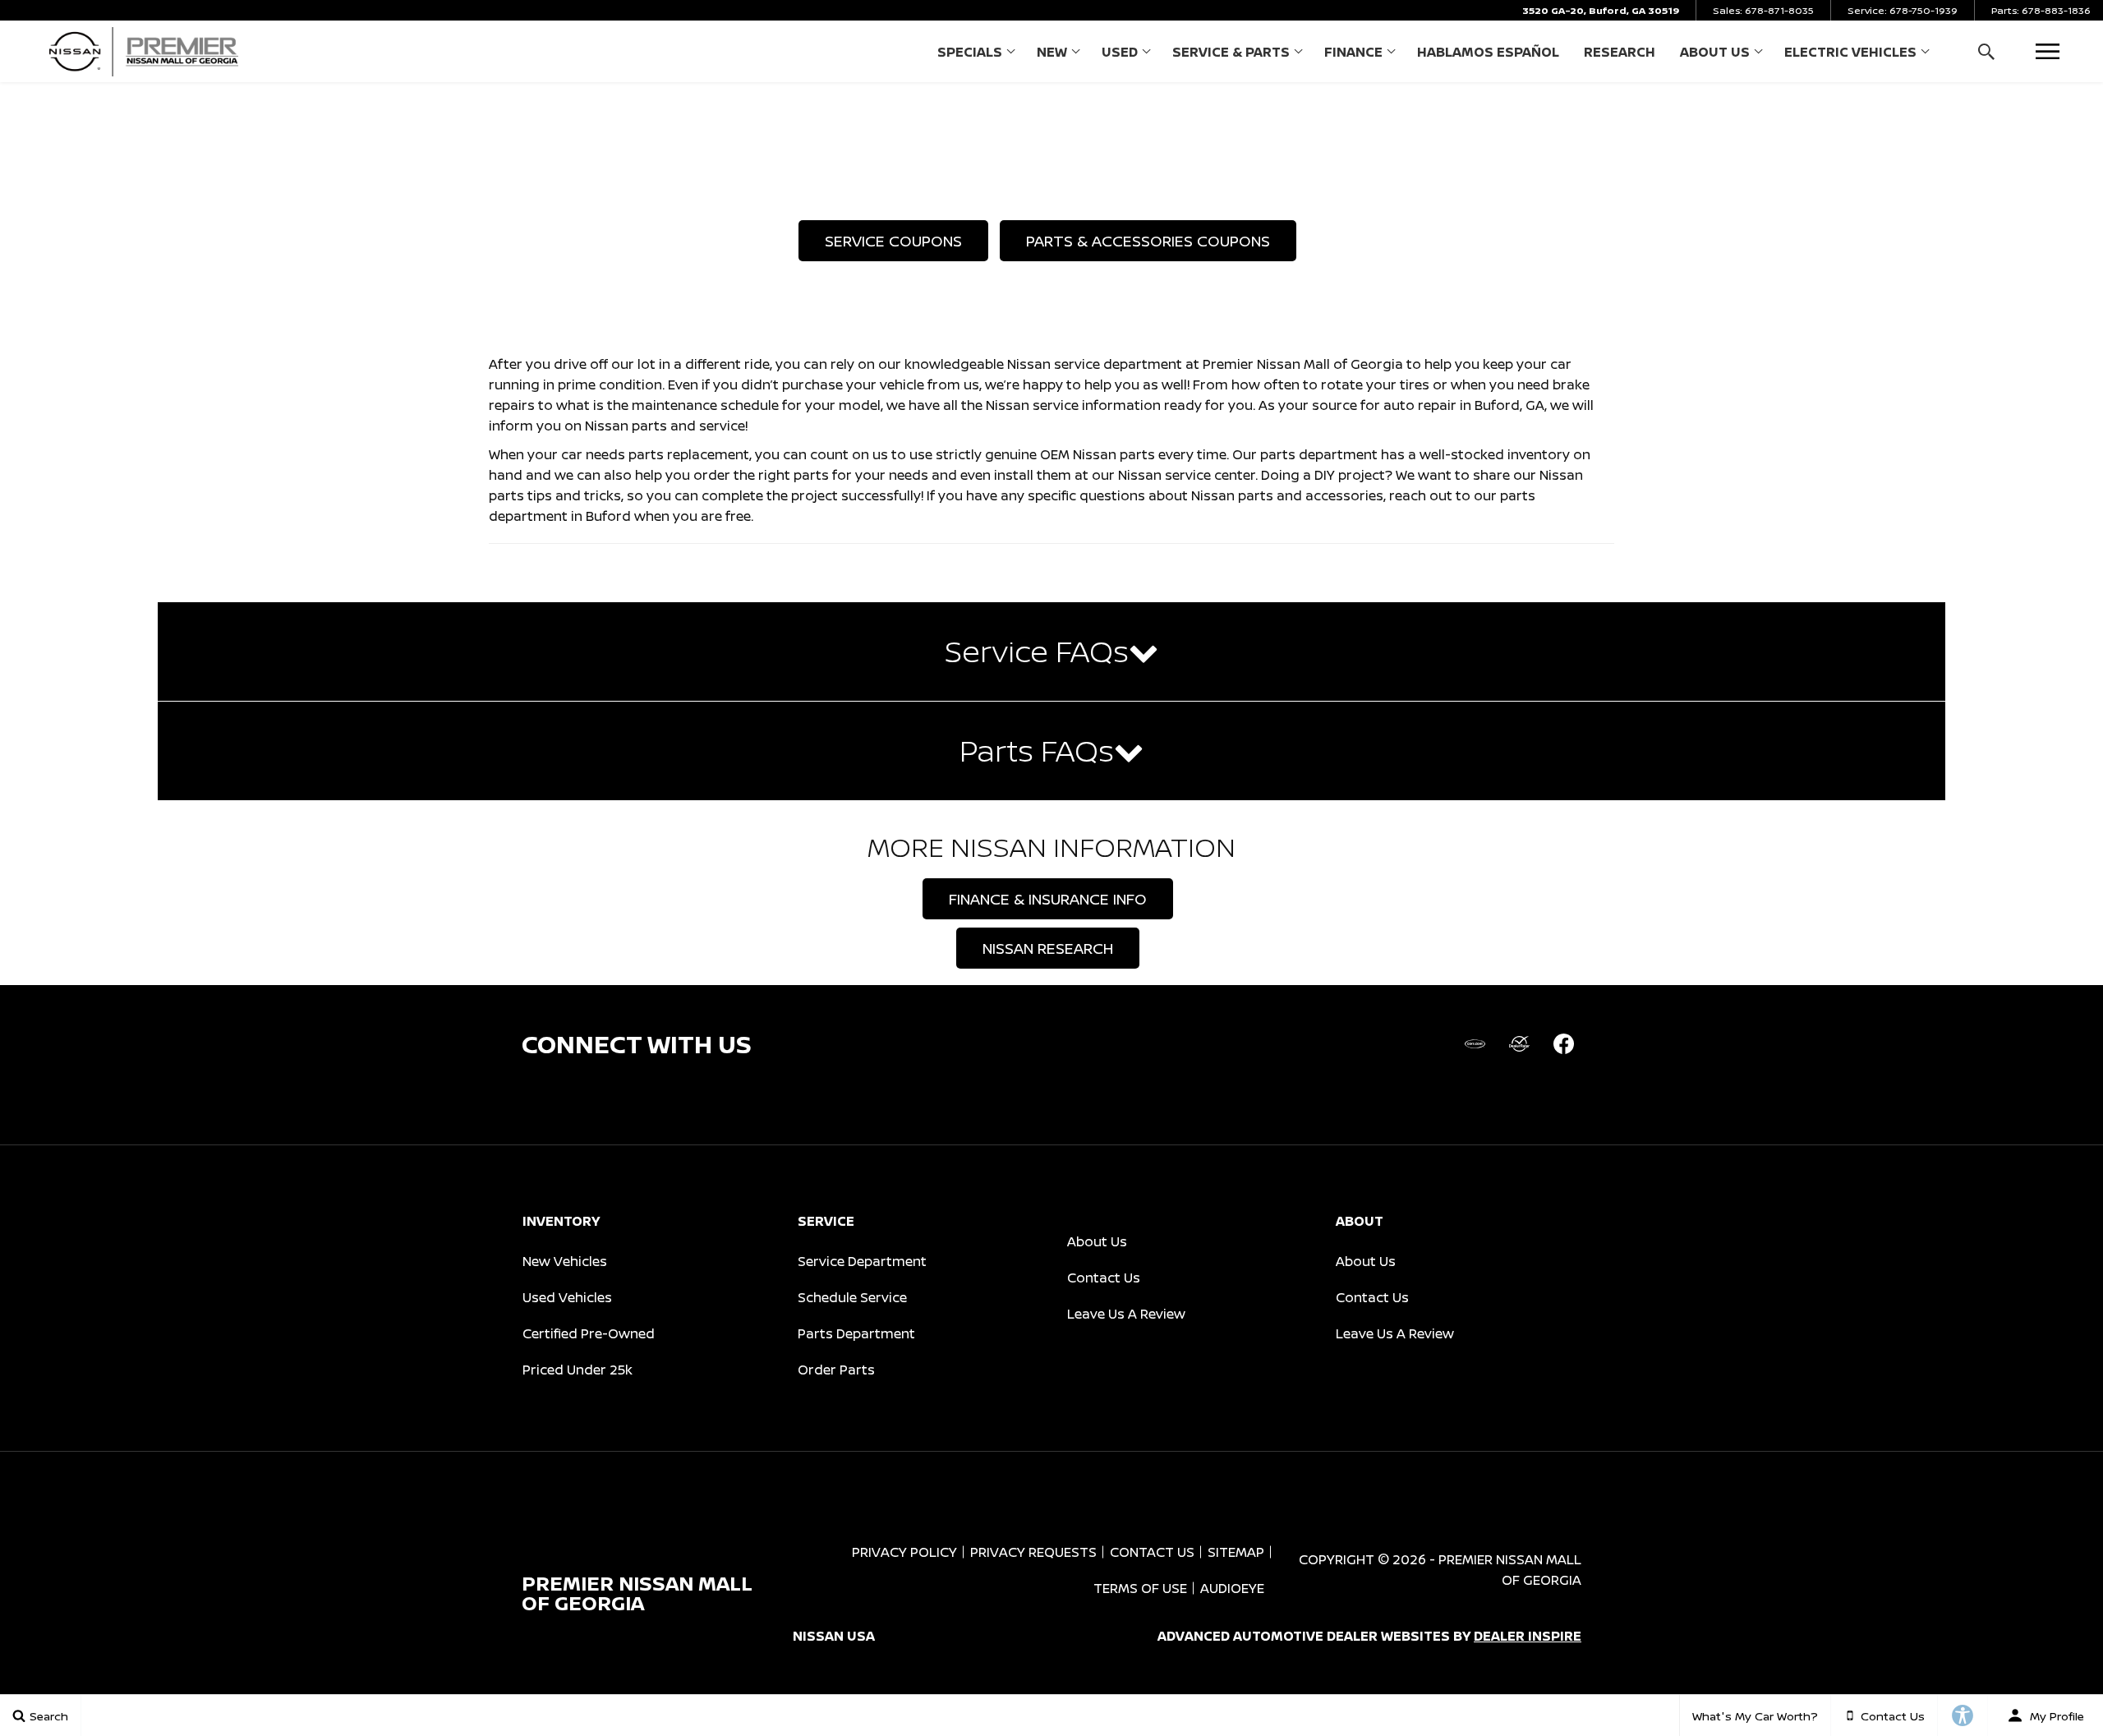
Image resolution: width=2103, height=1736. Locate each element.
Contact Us (1104, 1278)
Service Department (862, 1261)
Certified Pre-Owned (589, 1333)
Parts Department (856, 1333)
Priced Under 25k (578, 1370)
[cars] (1475, 1044)
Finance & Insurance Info (1048, 899)
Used (1120, 52)
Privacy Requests (1033, 1552)
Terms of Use (1140, 1588)
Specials (970, 52)
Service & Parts (1231, 52)
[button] (1986, 51)
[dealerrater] (1519, 1044)
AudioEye (1232, 1588)
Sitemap (1236, 1552)
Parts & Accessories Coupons (1148, 241)
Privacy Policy (904, 1552)
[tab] (1051, 652)
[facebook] (1563, 1044)
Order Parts (836, 1370)
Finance (1353, 52)
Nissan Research (1048, 948)
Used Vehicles (567, 1297)
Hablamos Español (1488, 52)
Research (1620, 52)
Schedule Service (852, 1297)
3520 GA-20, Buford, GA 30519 (1601, 10)
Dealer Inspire (1528, 1636)
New (1052, 52)
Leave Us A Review (1126, 1314)
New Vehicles (565, 1261)
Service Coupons (893, 241)
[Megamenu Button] (2048, 51)
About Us (1715, 52)
